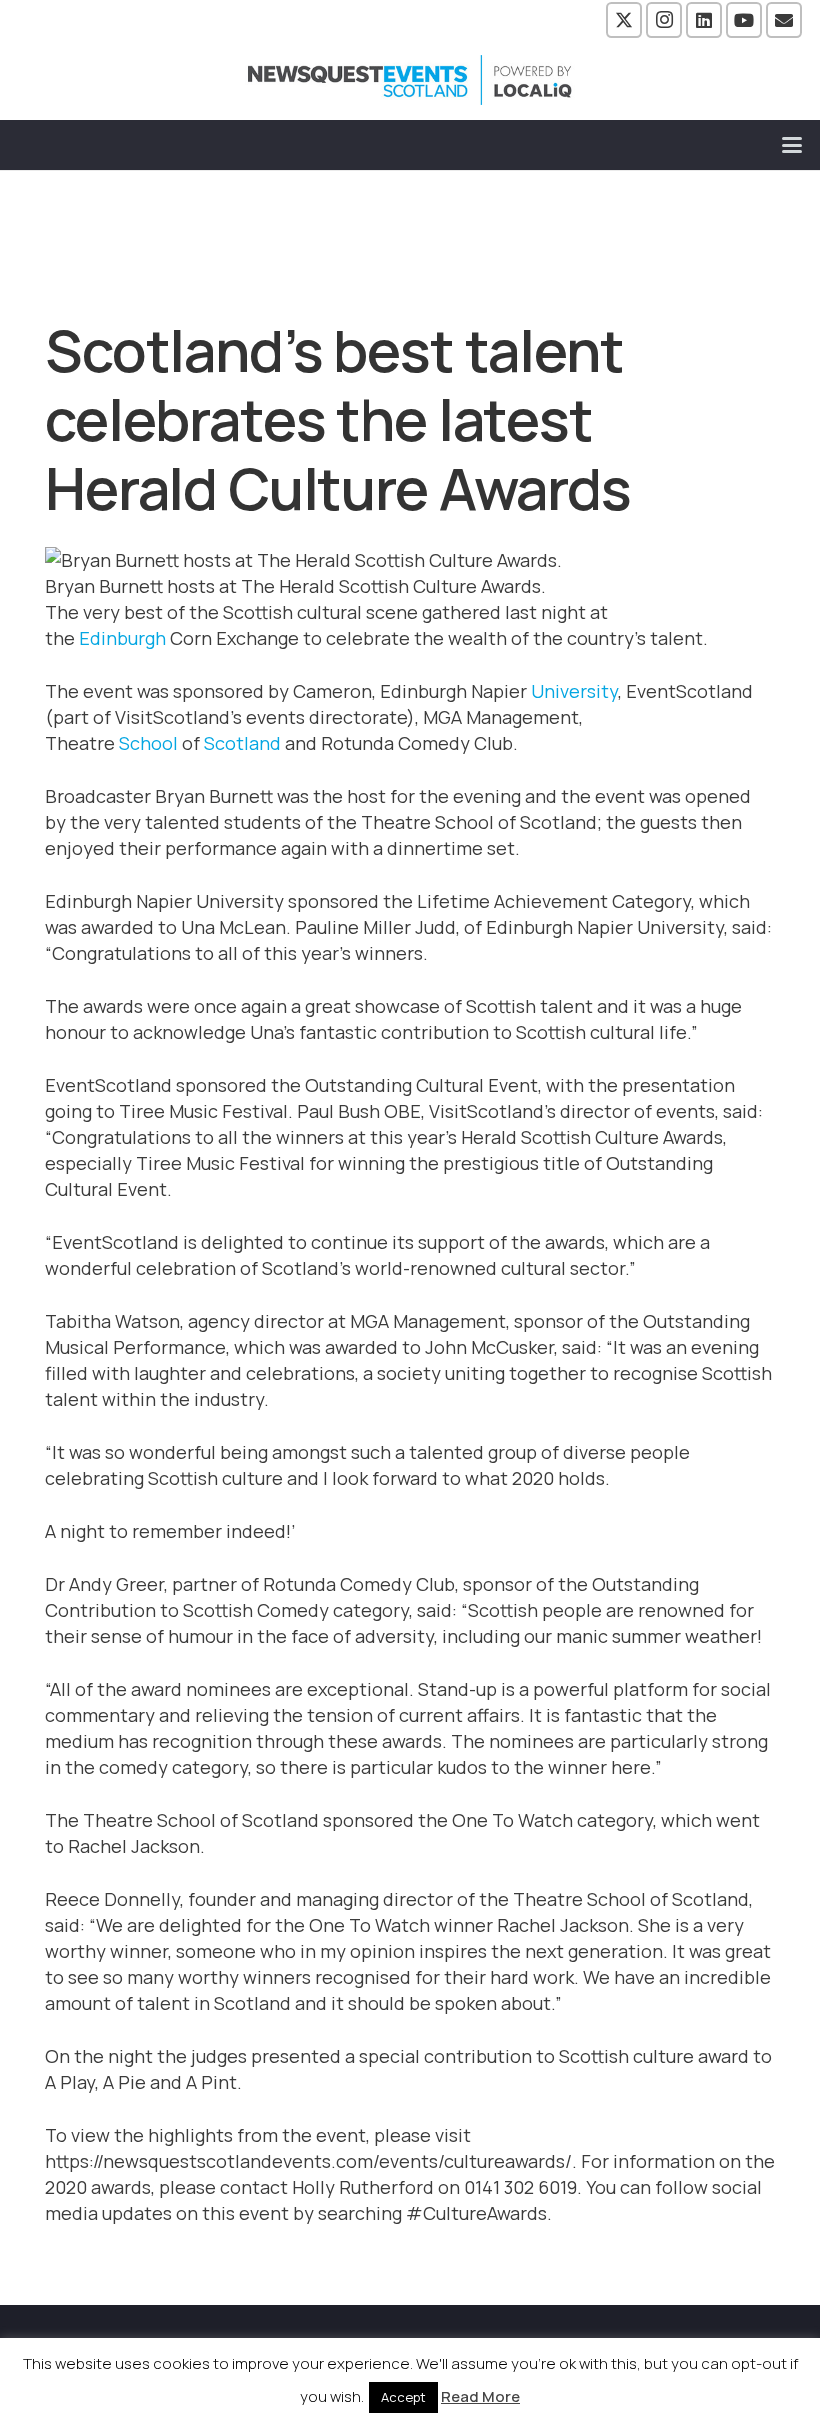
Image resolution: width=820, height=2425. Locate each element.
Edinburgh (122, 638)
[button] (792, 145)
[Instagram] (664, 20)
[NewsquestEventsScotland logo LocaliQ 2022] (410, 80)
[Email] (784, 20)
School (148, 743)
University (574, 691)
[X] (624, 20)
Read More (480, 2396)
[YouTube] (744, 20)
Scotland (242, 743)
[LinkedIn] (704, 20)
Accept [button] (403, 2397)
